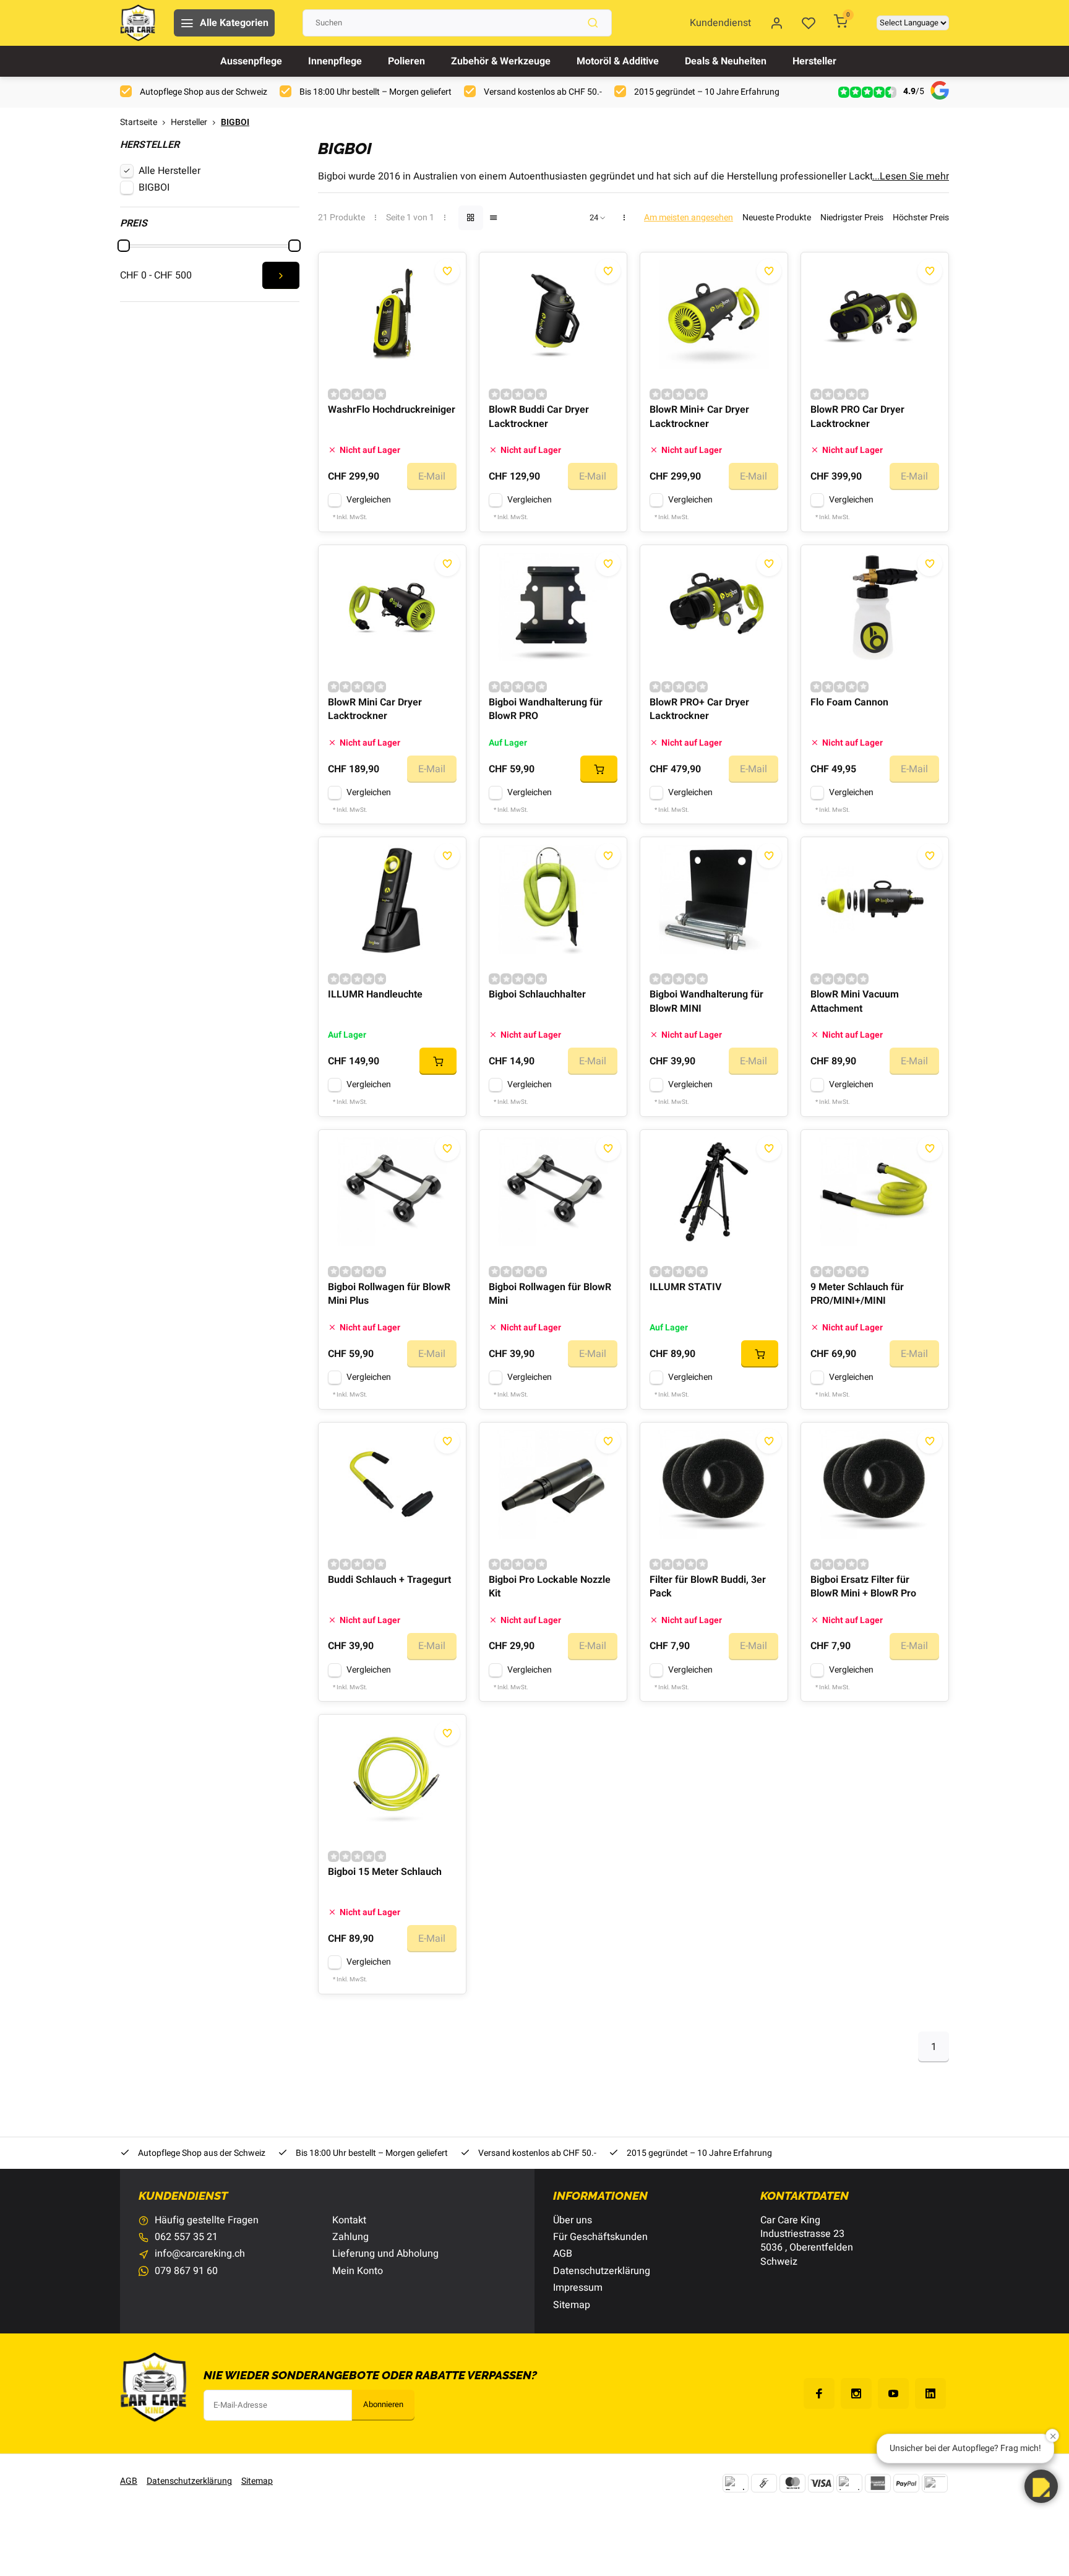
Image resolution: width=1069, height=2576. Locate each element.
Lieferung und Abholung (385, 2254)
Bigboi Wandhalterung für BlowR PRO (546, 709)
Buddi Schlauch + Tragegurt (389, 1580)
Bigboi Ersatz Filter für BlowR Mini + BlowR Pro (863, 1587)
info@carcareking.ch (200, 2254)
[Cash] (764, 2483)
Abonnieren (383, 2405)
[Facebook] (819, 2393)
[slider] (124, 246)
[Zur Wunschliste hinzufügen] (447, 271)
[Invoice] (849, 2483)
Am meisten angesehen (689, 218)
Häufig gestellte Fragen (207, 2220)
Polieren (406, 61)
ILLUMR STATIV (685, 1287)
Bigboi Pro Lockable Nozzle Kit (550, 1587)
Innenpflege (335, 61)
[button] (1041, 2486)
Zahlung (350, 2237)
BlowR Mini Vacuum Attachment (855, 1002)
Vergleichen (369, 500)
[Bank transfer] (736, 2483)
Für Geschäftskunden (600, 2237)
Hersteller (814, 61)
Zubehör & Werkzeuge (501, 61)
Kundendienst (720, 23)
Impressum (578, 2288)
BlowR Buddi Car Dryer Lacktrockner (539, 417)
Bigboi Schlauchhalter (537, 995)
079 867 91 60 (186, 2271)
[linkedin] (930, 2393)
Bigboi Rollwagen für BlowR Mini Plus (389, 1294)
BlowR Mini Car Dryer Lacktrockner (375, 709)
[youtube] (893, 2393)
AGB (563, 2254)
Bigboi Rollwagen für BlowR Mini (550, 1294)
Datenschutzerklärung (602, 2271)
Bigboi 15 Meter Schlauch (385, 1872)
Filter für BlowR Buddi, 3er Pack (708, 1587)
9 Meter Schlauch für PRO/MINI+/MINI (857, 1294)
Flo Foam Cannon (849, 703)
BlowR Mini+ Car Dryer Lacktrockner (699, 417)
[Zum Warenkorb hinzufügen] (599, 769)
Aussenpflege (251, 61)
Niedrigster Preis (852, 218)
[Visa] (821, 2483)
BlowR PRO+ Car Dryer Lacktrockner (699, 709)
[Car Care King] (138, 23)
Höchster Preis (921, 218)
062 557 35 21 (186, 2237)
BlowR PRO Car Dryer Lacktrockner (857, 417)
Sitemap (572, 2305)
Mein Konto (358, 2271)
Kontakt (349, 2220)
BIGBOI (235, 123)
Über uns (573, 2220)
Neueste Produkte (777, 218)
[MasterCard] (792, 2483)
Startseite (139, 123)
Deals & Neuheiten (726, 61)
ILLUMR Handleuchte (375, 995)
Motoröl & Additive (618, 61)
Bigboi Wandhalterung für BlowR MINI (706, 1002)
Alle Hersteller (170, 171)
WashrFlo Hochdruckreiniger (392, 410)
